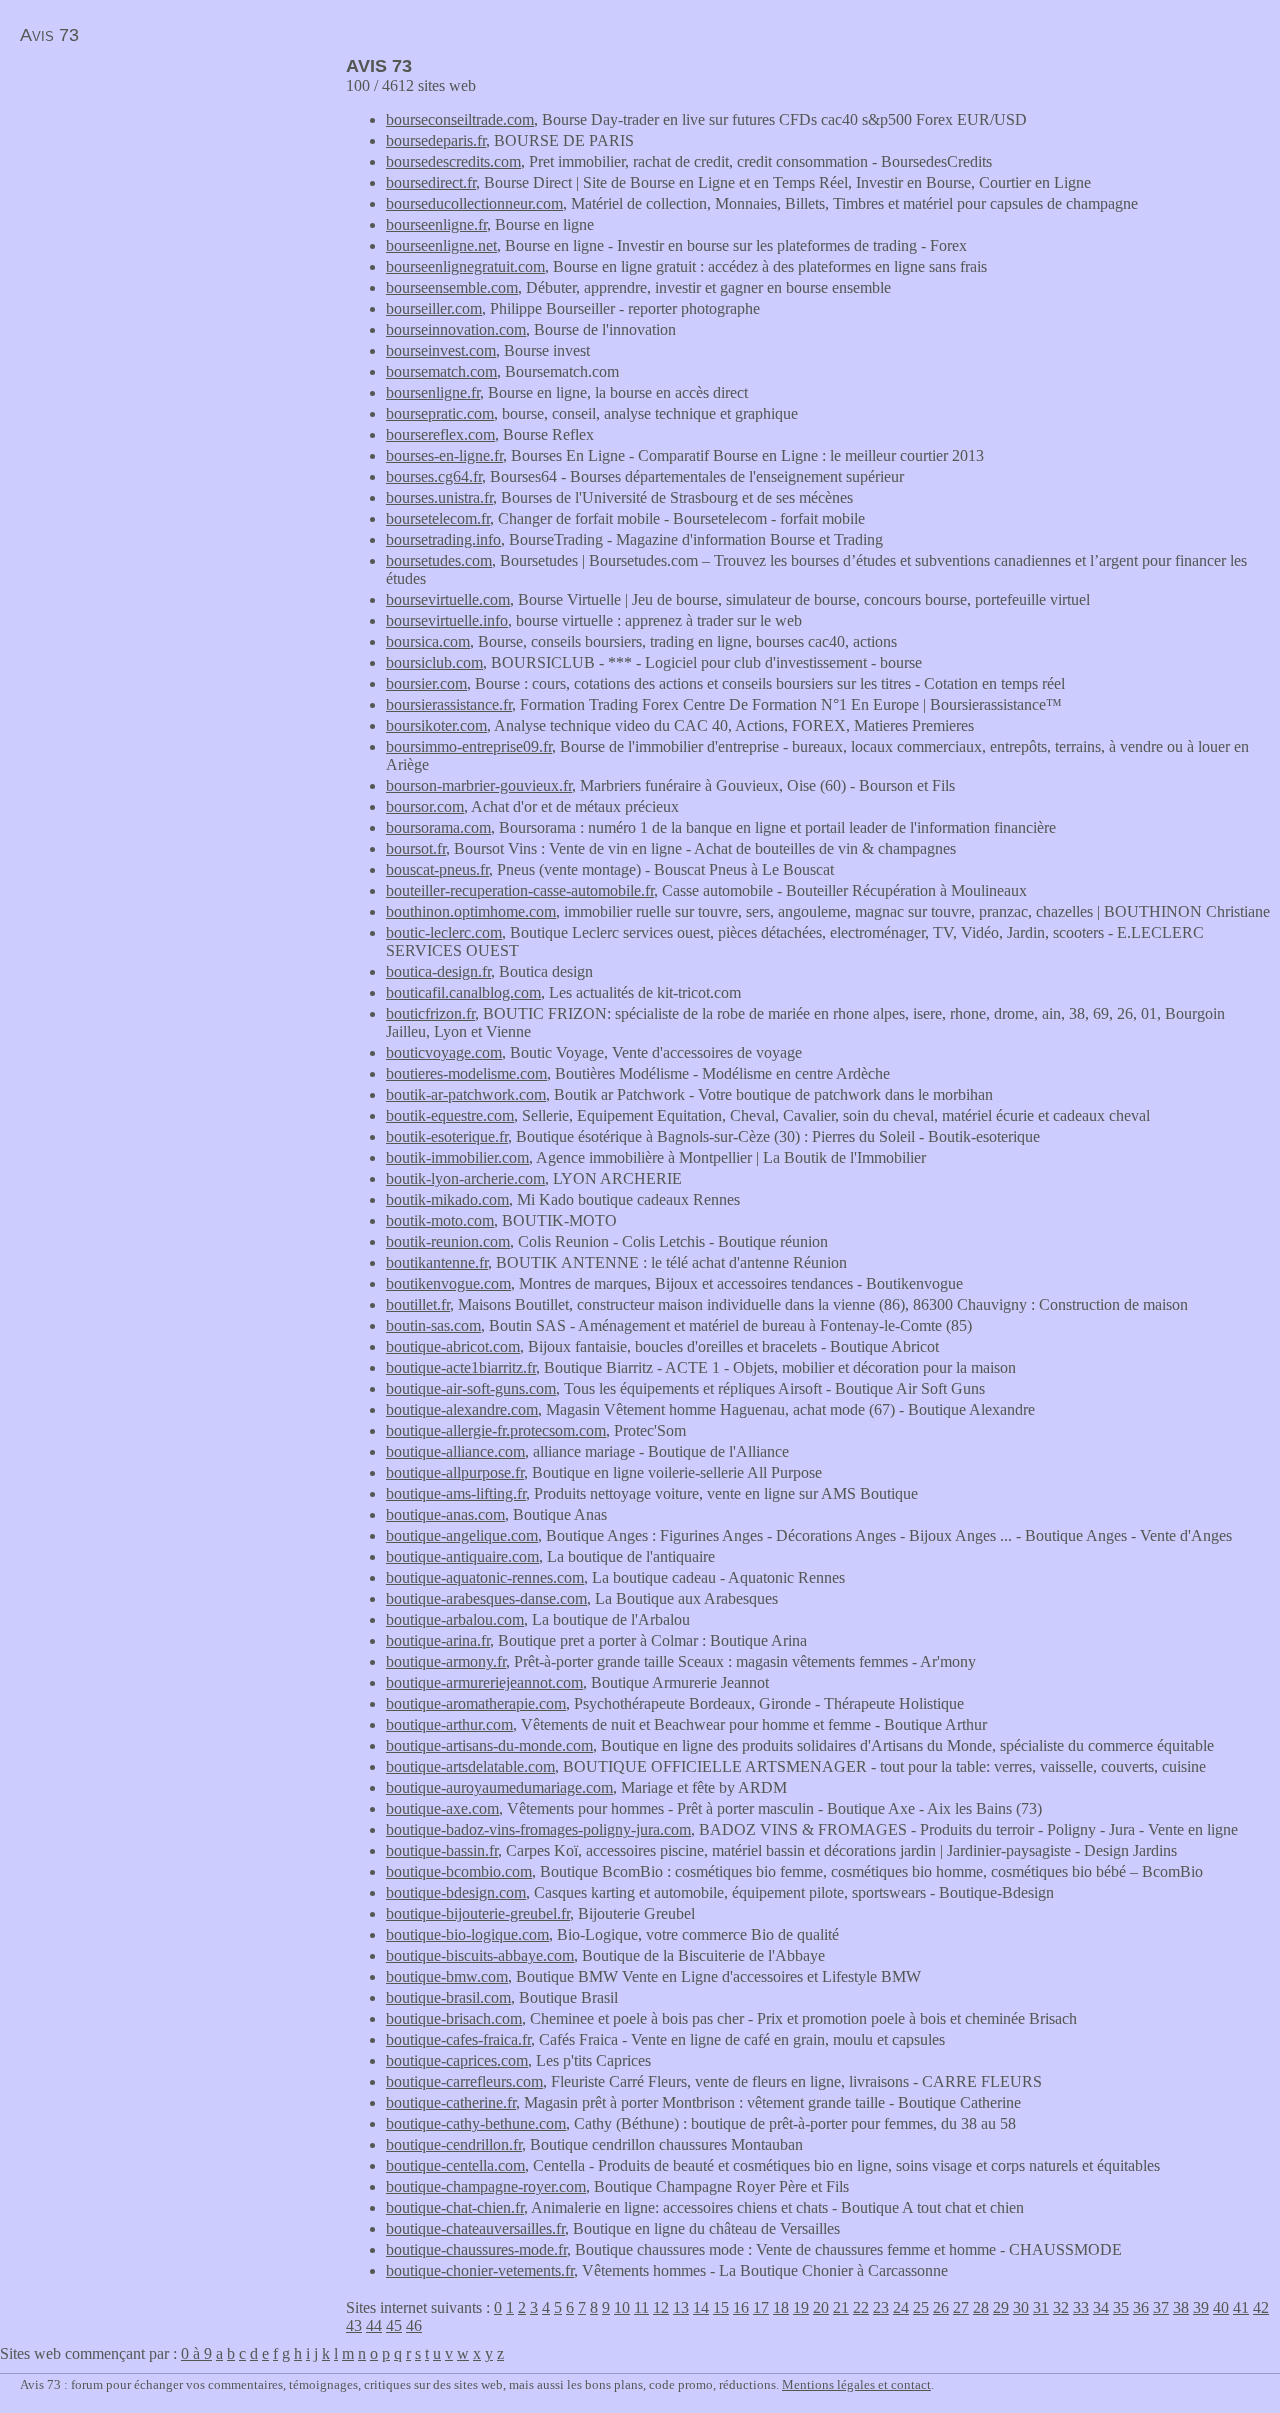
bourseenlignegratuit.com (465, 266)
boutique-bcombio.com (459, 1871)
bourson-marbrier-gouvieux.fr (479, 785)
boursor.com (425, 806)
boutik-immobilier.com (457, 1157)
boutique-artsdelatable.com (470, 1766)
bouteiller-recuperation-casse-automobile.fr (520, 890)
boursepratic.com (440, 413)
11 (641, 2307)
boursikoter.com (436, 725)
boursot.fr (416, 848)
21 (841, 2307)
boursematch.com (441, 371)
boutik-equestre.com (450, 1115)
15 (721, 2307)
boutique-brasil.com (448, 1997)
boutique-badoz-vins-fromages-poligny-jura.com (538, 1829)
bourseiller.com (434, 308)
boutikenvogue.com (448, 1283)
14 (701, 2307)
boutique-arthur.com (449, 1724)
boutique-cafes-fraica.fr (458, 2039)
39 (1201, 2307)
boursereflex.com (440, 434)
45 (394, 2325)
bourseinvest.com (441, 350)
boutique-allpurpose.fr (455, 1472)
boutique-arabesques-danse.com (486, 1598)
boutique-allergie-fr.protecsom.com (496, 1430)
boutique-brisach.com (454, 2018)
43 (354, 2325)
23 (881, 2307)
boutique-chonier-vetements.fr (480, 2270)
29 (1001, 2307)
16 (741, 2307)
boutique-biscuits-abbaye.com (480, 1955)
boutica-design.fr (438, 971)
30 (1021, 2307)
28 (981, 2307)
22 (861, 2307)
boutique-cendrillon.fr (454, 2144)
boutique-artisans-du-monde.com (489, 1745)
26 (941, 2307)
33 (1081, 2307)
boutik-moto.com (440, 1220)
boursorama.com (438, 827)
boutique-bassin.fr (442, 1850)
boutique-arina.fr (438, 1640)
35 (1121, 2307)
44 (374, 2325)
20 (821, 2307)
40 (1221, 2307)
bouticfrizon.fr (430, 1013)
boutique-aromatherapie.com (476, 1703)
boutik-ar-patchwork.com (466, 1094)
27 (961, 2307)
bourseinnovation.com (456, 329)
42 (1261, 2307)
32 (1061, 2307)
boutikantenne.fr (437, 1262)
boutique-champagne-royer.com (486, 2186)
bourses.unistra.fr (439, 497)
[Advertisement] (168, 196)
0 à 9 (196, 2353)
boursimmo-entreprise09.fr (469, 746)
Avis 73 (49, 35)
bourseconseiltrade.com (460, 119)
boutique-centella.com (455, 2165)
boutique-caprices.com (457, 2060)
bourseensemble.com (452, 287)
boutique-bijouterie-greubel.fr (478, 1913)
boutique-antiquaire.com (462, 1556)
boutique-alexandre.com (462, 1409)
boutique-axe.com (442, 1808)
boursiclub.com (434, 662)
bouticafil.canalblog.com (463, 992)
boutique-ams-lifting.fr (456, 1493)
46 (414, 2325)
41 (1241, 2307)
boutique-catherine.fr (451, 2102)
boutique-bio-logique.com (467, 1934)
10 (622, 2307)
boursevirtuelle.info (447, 620)
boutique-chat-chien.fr (455, 2207)
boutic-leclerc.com (444, 932)
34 (1101, 2307)
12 (661, 2307)
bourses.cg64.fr (434, 476)
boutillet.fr (418, 1304)
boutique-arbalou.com (455, 1619)
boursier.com (426, 683)
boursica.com (428, 641)
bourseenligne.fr (436, 224)
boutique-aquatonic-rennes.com (485, 1577)
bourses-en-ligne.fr (444, 455)
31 (1041, 2307)
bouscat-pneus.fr (437, 869)
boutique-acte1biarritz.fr (461, 1367)
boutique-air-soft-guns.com (471, 1388)
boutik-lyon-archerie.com (465, 1178)
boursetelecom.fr (438, 518)
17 (761, 2307)
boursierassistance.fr (449, 704)
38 (1181, 2307)
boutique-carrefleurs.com (464, 2081)
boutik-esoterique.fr (447, 1136)
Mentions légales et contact (856, 2384)
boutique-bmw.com (447, 1976)
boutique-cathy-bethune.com (476, 2123)
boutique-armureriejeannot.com (484, 1682)
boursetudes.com (439, 560)
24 (901, 2307)
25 (921, 2307)
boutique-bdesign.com (456, 1892)
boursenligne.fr (433, 392)
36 (1141, 2307)
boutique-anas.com (445, 1514)
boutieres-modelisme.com (466, 1073)
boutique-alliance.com (455, 1451)
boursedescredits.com (453, 161)
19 (801, 2307)
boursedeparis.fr (436, 140)
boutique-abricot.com (453, 1346)
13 (681, 2307)
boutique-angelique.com (462, 1535)
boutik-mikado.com (447, 1199)
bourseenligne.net (441, 245)
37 (1161, 2307)
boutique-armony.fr (446, 1661)
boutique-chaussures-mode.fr (476, 2249)
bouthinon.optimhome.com (471, 911)
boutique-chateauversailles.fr (475, 2228)
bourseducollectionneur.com (474, 203)
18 (781, 2307)
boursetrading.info (443, 539)
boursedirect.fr (431, 182)
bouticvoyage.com (444, 1052)
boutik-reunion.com (448, 1241)
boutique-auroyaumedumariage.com (499, 1787)
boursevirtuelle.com (448, 599)
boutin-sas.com (433, 1325)
